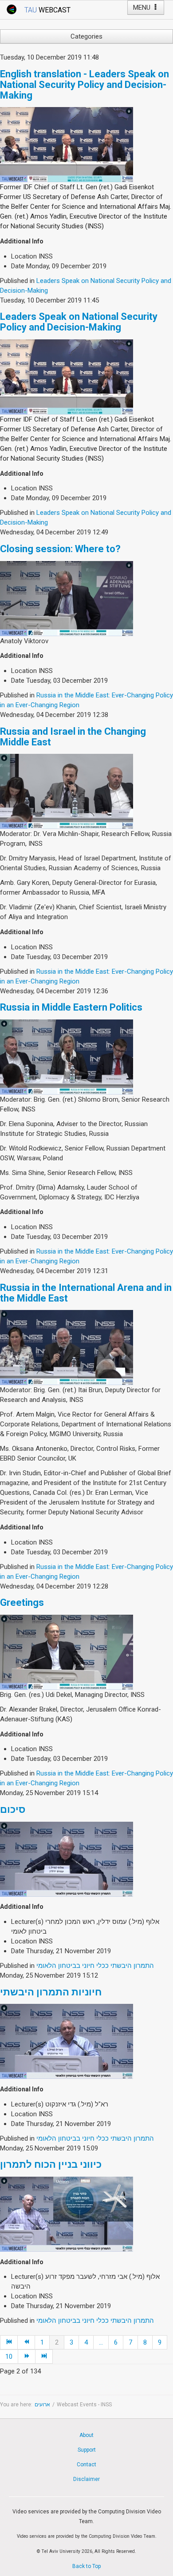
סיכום (13, 1810)
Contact (86, 2465)
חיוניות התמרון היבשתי (51, 1992)
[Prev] (26, 2342)
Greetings (22, 1603)
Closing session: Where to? (60, 549)
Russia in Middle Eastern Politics (71, 1007)
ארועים (42, 2405)
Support (87, 2450)
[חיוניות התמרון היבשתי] (67, 2041)
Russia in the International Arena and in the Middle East (86, 1293)
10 (9, 2357)
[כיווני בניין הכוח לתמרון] (67, 2214)
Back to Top (86, 2566)
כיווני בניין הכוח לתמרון (51, 2164)
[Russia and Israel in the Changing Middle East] (67, 791)
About (86, 2435)
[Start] (9, 2342)
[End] (44, 2357)
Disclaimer (86, 2479)
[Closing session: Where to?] (67, 598)
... (101, 2342)
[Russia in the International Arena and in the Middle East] (67, 1347)
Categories (86, 36)
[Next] (27, 2357)
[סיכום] (67, 1859)
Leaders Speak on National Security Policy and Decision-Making (79, 322)
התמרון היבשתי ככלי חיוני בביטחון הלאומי (95, 1966)
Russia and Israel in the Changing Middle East (73, 737)
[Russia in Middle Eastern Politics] (67, 1056)
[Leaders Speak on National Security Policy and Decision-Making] (67, 376)
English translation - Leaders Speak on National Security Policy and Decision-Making (85, 85)
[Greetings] (67, 1652)
